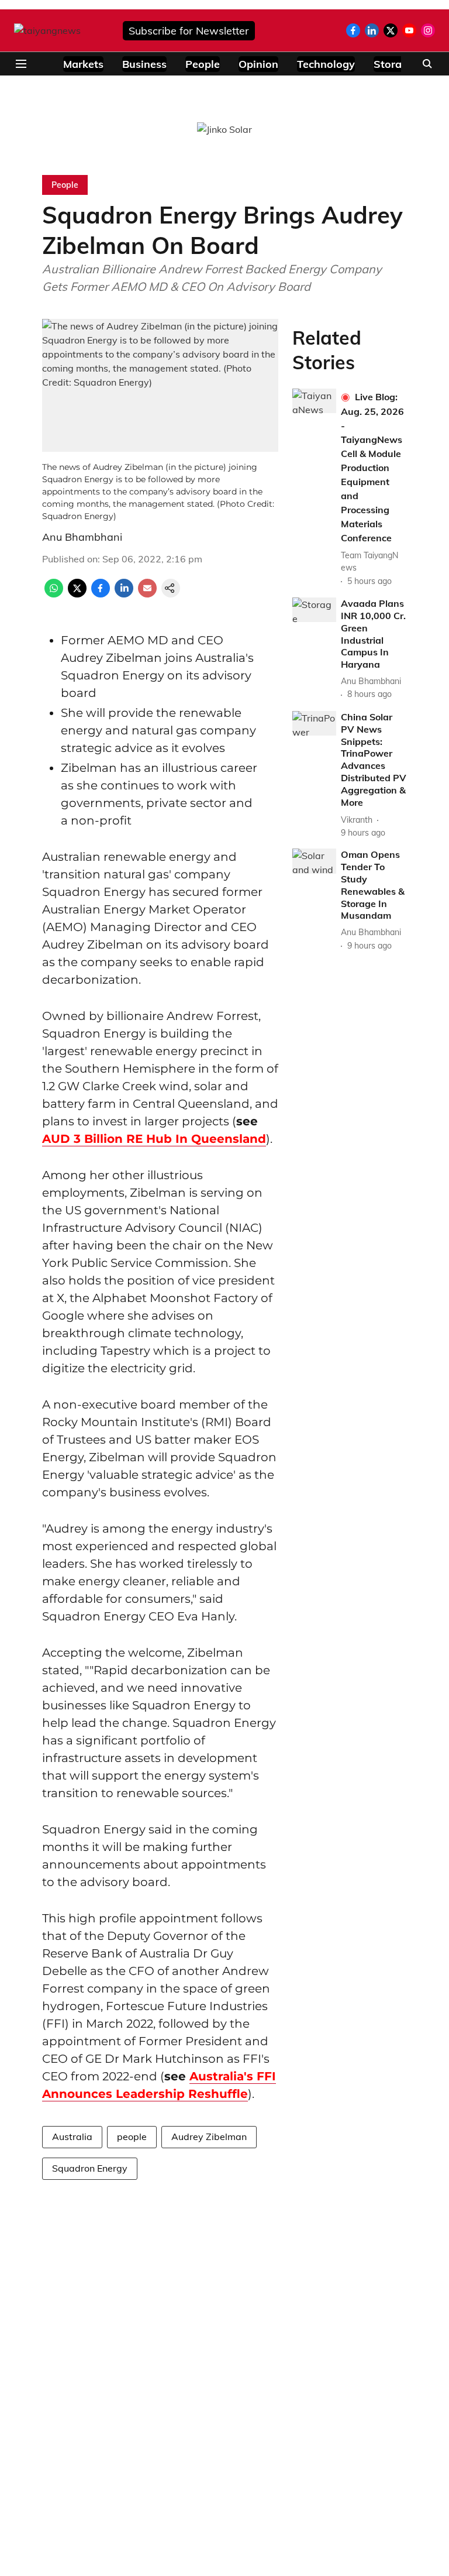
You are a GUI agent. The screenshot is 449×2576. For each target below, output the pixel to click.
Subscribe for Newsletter (189, 31)
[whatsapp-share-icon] (54, 594)
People (203, 64)
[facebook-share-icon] (101, 594)
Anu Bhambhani (82, 537)
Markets (83, 64)
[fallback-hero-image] (314, 401)
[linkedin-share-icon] (124, 594)
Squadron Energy (90, 2168)
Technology (326, 64)
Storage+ (397, 64)
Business (144, 64)
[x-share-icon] (77, 594)
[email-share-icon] (147, 594)
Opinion (258, 64)
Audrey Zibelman (209, 2137)
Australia (72, 2137)
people (132, 2137)
